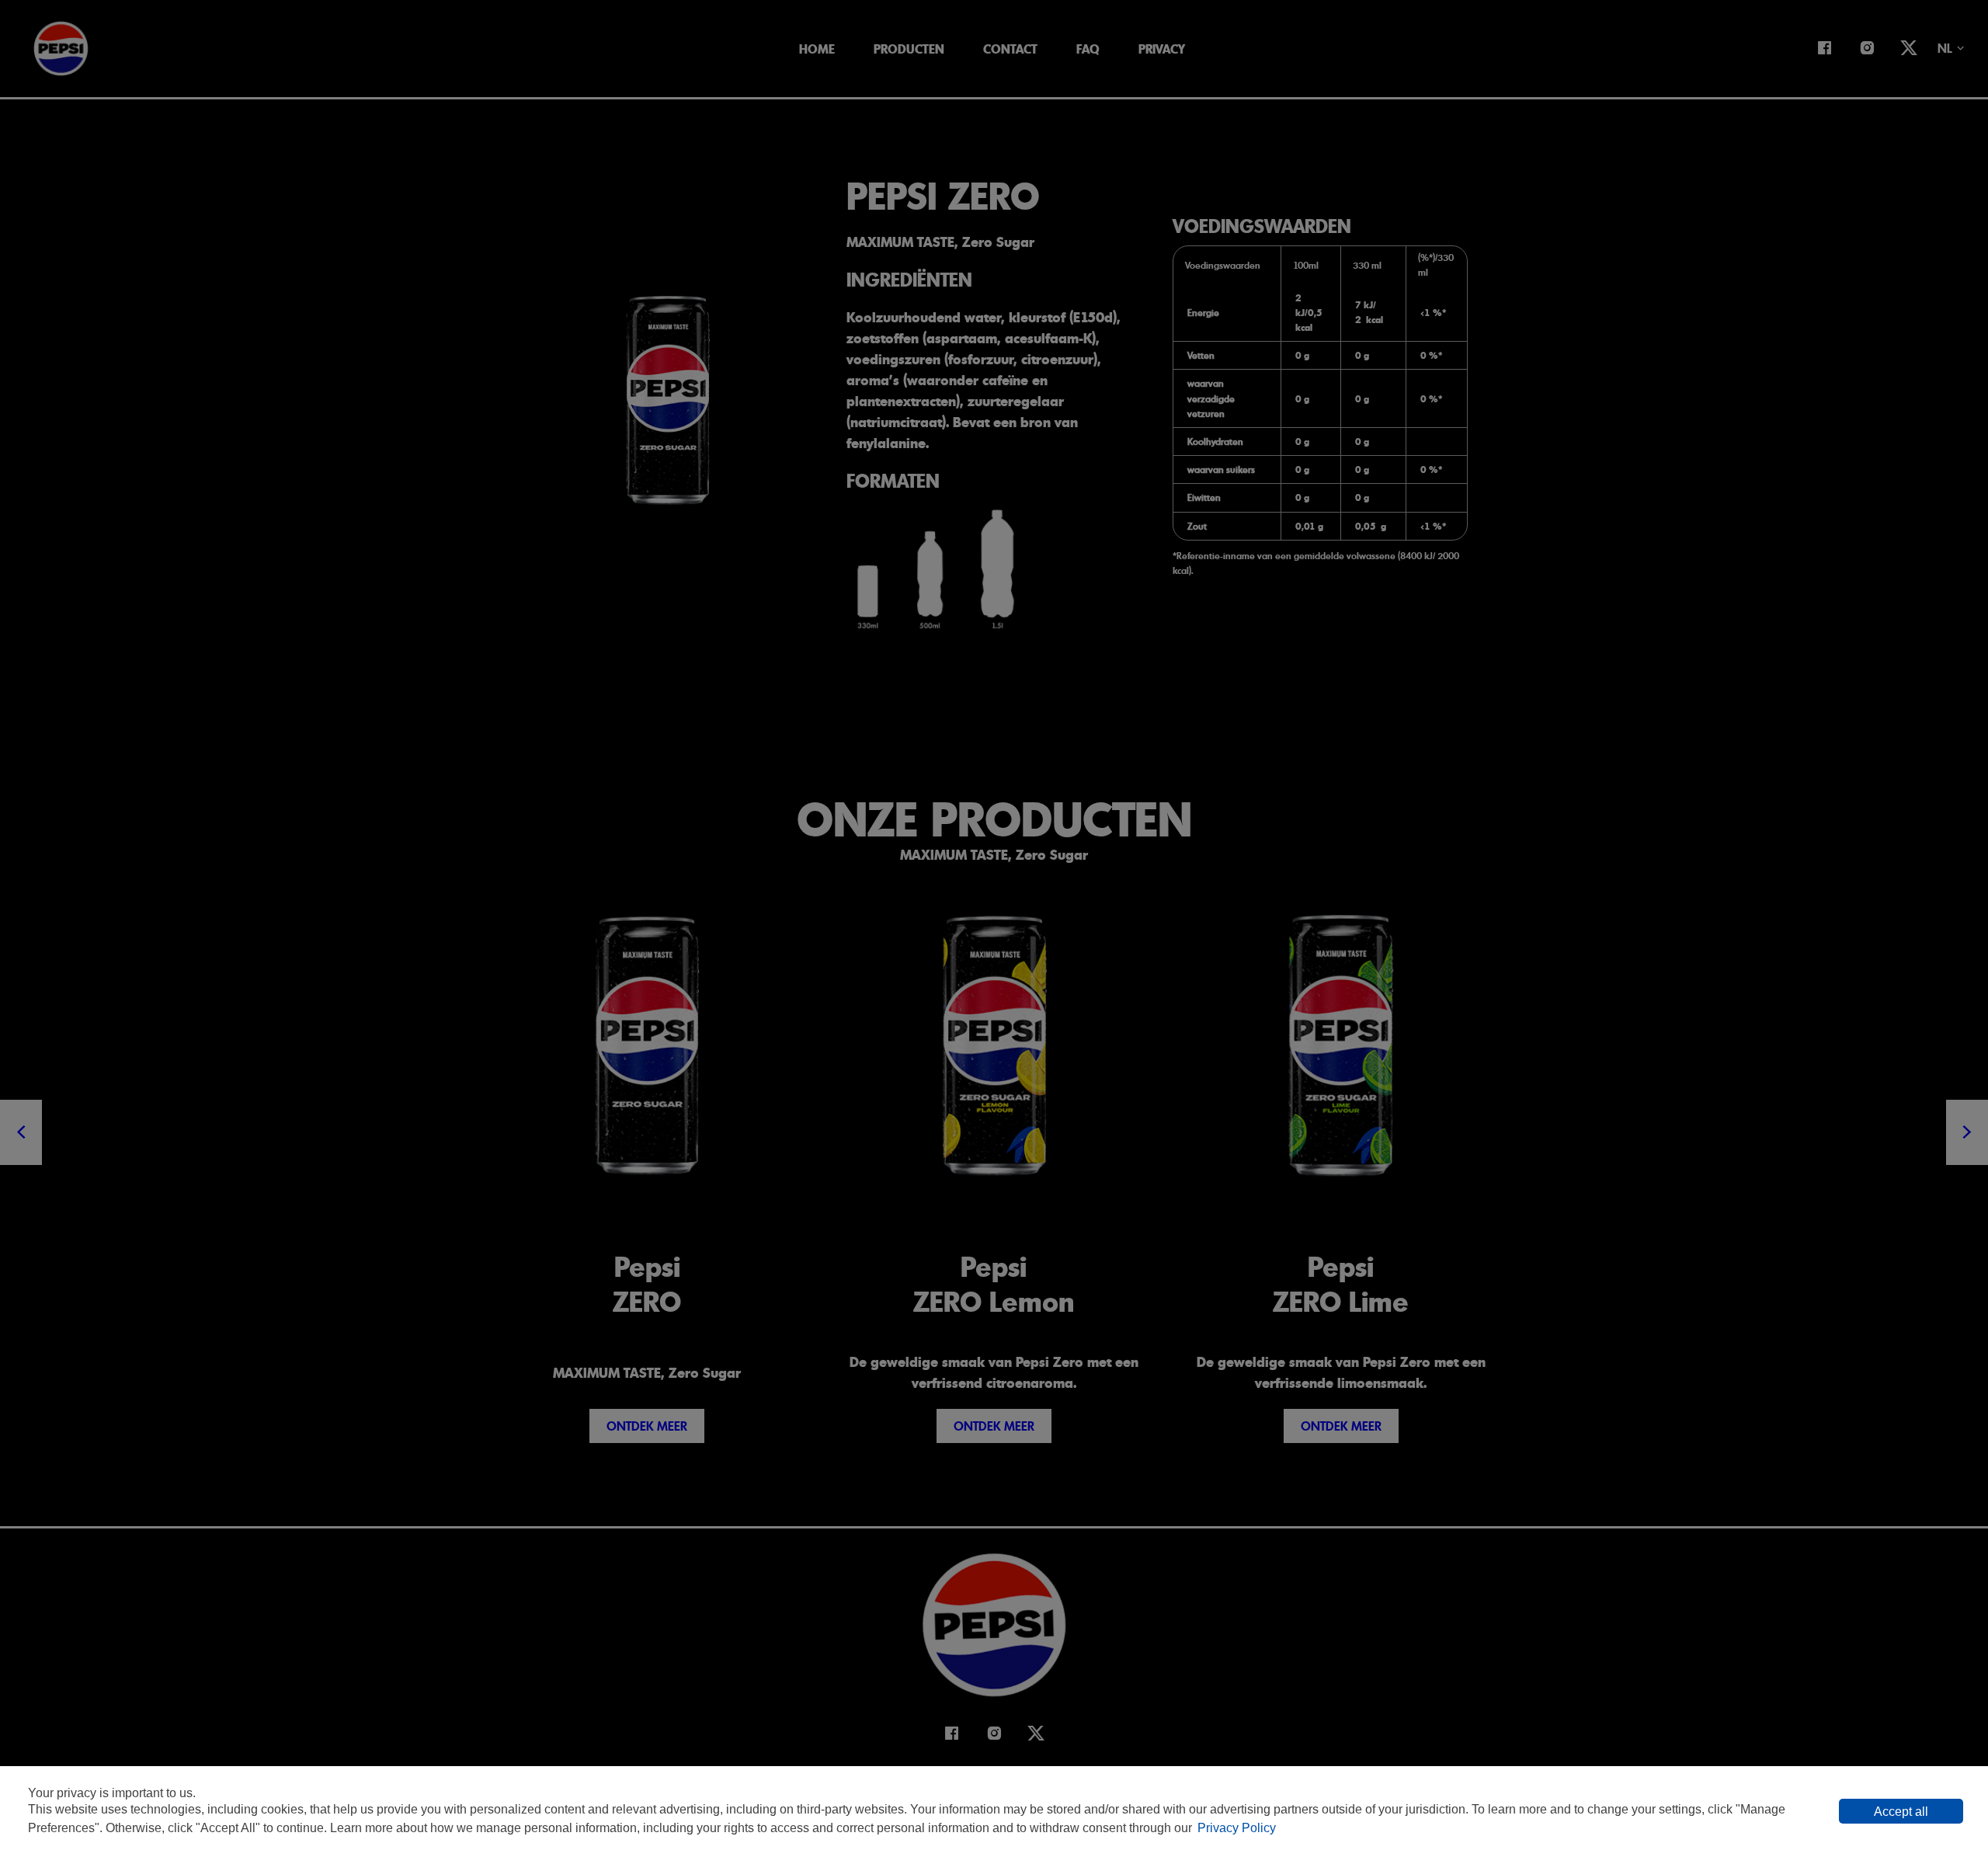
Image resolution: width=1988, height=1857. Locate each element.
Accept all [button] (1901, 1812)
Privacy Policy (1237, 1828)
